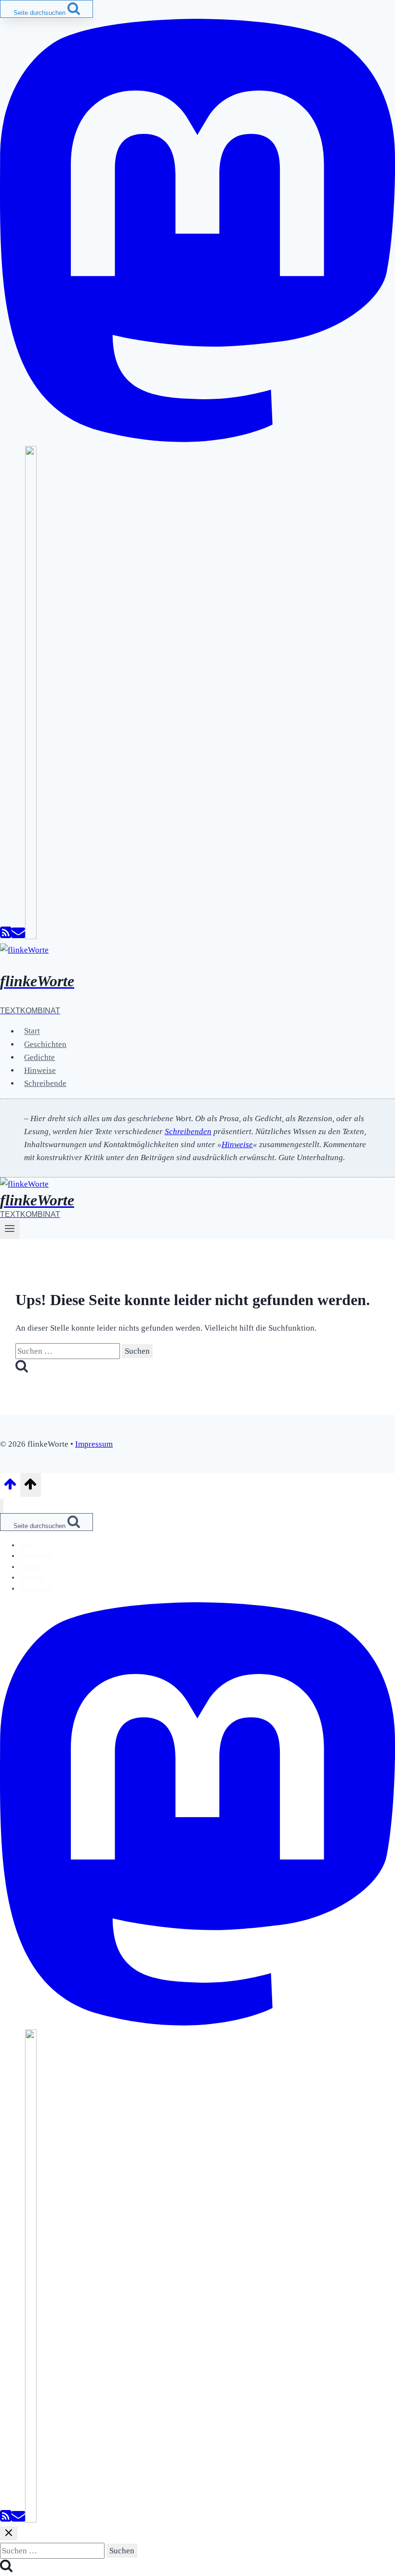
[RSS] (6, 936)
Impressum (94, 1444)
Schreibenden (188, 1131)
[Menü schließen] (2, 1506)
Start (32, 1031)
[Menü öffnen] (10, 1229)
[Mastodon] (197, 439)
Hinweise (40, 1070)
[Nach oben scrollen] (10, 1487)
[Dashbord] (31, 936)
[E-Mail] (18, 936)
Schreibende (45, 1083)
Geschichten (45, 1044)
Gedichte (39, 1057)
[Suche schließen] (9, 2533)
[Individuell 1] (31, 2520)
